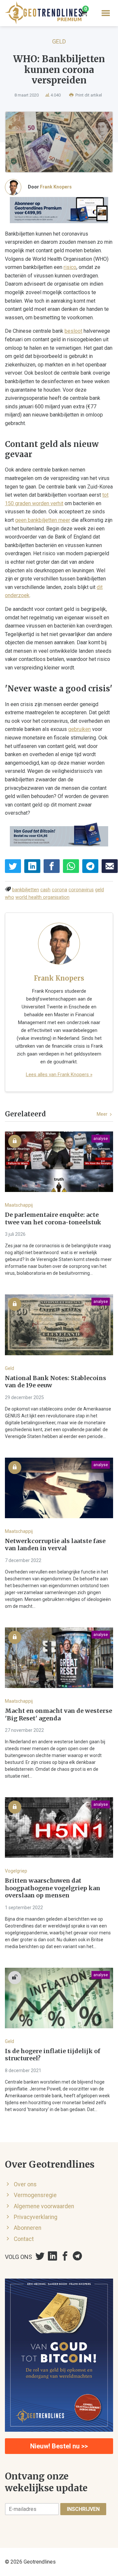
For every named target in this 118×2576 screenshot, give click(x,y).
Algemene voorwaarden (44, 2206)
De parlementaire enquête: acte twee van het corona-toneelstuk (53, 1219)
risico (70, 267)
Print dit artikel (88, 95)
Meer (103, 1114)
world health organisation (42, 897)
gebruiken (79, 729)
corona (59, 890)
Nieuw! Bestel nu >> (59, 2446)
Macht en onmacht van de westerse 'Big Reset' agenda (59, 1715)
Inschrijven (83, 2509)
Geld (59, 41)
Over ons (25, 2184)
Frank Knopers (56, 187)
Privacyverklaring (36, 2217)
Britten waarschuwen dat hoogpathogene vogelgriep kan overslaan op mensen (53, 1888)
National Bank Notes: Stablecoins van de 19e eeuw (56, 1382)
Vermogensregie (35, 2195)
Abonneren (28, 2228)
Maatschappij (19, 1205)
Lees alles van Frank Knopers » (59, 1075)
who (10, 897)
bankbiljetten (26, 890)
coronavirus (81, 890)
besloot (73, 331)
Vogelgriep (16, 1871)
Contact (24, 2239)
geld (99, 890)
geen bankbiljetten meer (43, 520)
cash (45, 890)
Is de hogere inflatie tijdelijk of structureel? (53, 2055)
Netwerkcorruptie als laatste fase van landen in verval (55, 1545)
